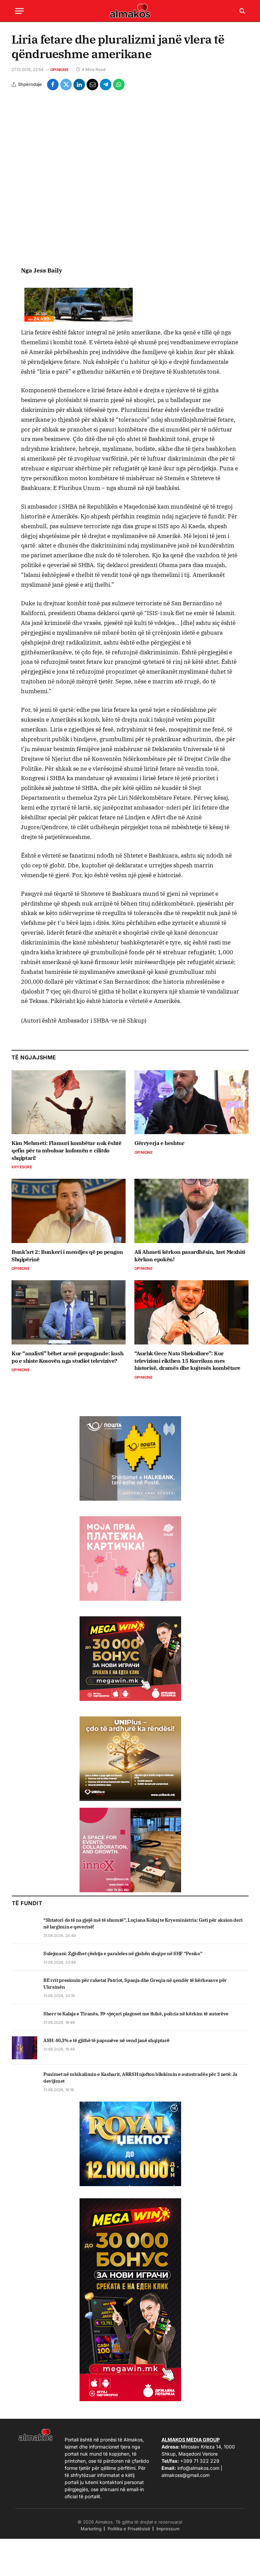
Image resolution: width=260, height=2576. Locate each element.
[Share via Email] (92, 85)
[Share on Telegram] (106, 85)
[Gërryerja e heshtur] (191, 1102)
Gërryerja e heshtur (159, 1143)
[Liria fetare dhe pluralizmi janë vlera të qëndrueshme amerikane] (130, 178)
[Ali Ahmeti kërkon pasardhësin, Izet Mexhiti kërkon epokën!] (191, 1211)
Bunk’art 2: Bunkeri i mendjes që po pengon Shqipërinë (67, 1256)
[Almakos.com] (130, 11)
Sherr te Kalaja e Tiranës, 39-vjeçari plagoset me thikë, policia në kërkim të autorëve (136, 2014)
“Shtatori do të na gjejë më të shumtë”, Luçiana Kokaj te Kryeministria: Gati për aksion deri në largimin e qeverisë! (143, 1923)
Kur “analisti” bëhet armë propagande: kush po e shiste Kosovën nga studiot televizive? (67, 1357)
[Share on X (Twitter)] (66, 85)
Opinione (60, 70)
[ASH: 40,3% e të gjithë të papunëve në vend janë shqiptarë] (25, 2048)
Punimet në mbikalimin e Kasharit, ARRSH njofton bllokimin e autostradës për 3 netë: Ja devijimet (140, 2078)
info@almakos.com (198, 2468)
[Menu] (19, 11)
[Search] (242, 11)
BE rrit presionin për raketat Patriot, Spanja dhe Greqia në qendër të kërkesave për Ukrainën (135, 1984)
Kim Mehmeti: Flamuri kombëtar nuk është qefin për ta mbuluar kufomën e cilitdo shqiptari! (66, 1150)
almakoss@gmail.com (186, 2475)
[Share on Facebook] (53, 85)
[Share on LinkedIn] (79, 85)
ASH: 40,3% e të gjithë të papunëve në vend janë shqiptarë (106, 2040)
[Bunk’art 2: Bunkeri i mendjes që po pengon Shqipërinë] (69, 1211)
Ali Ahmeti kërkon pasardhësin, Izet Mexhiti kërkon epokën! (190, 1256)
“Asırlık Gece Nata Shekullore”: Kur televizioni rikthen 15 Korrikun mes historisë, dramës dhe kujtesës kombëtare (187, 1361)
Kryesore (22, 1167)
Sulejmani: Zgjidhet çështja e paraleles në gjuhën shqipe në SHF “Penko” (123, 1953)
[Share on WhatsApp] (119, 85)
